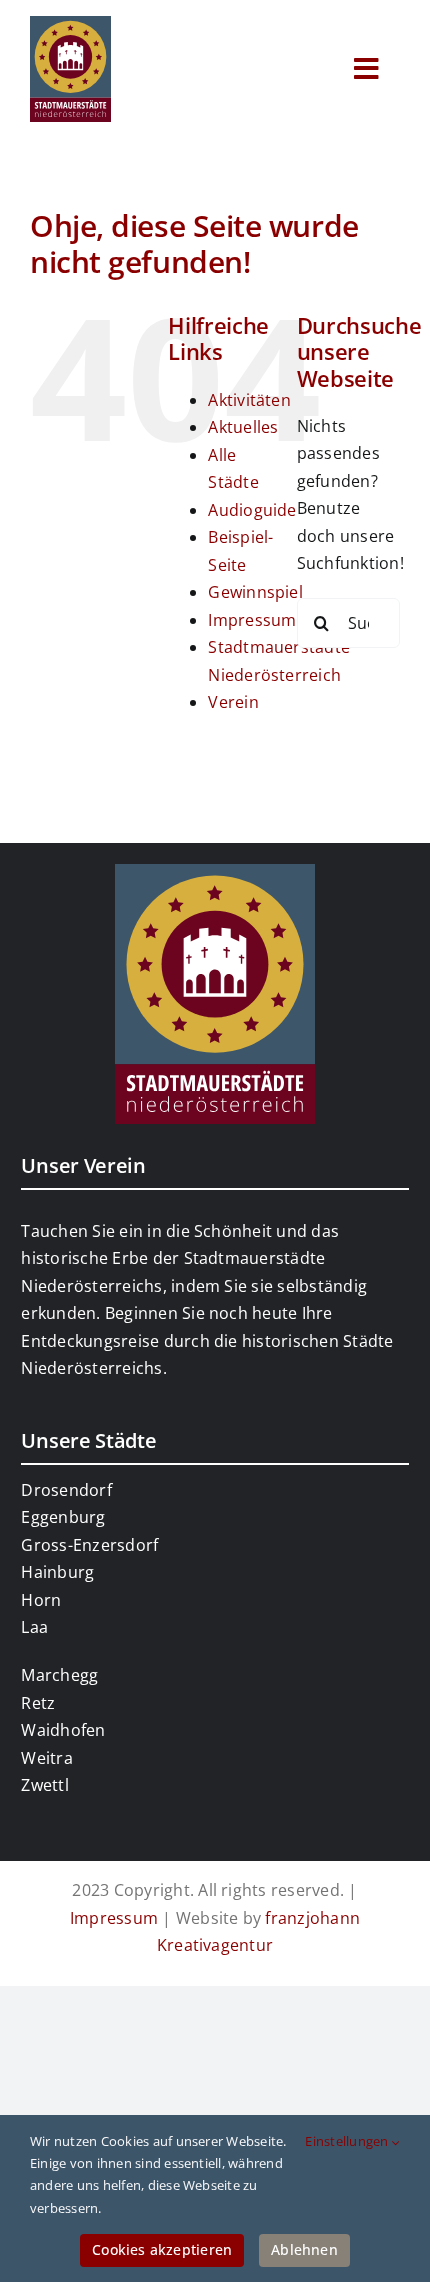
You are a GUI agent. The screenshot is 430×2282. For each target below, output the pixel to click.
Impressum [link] (252, 620)
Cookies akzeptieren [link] (162, 2249)
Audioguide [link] (252, 510)
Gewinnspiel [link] (255, 592)
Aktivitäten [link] (249, 400)
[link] (70, 24)
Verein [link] (233, 702)
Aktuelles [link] (243, 427)
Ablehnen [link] (304, 2249)
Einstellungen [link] (348, 2141)
